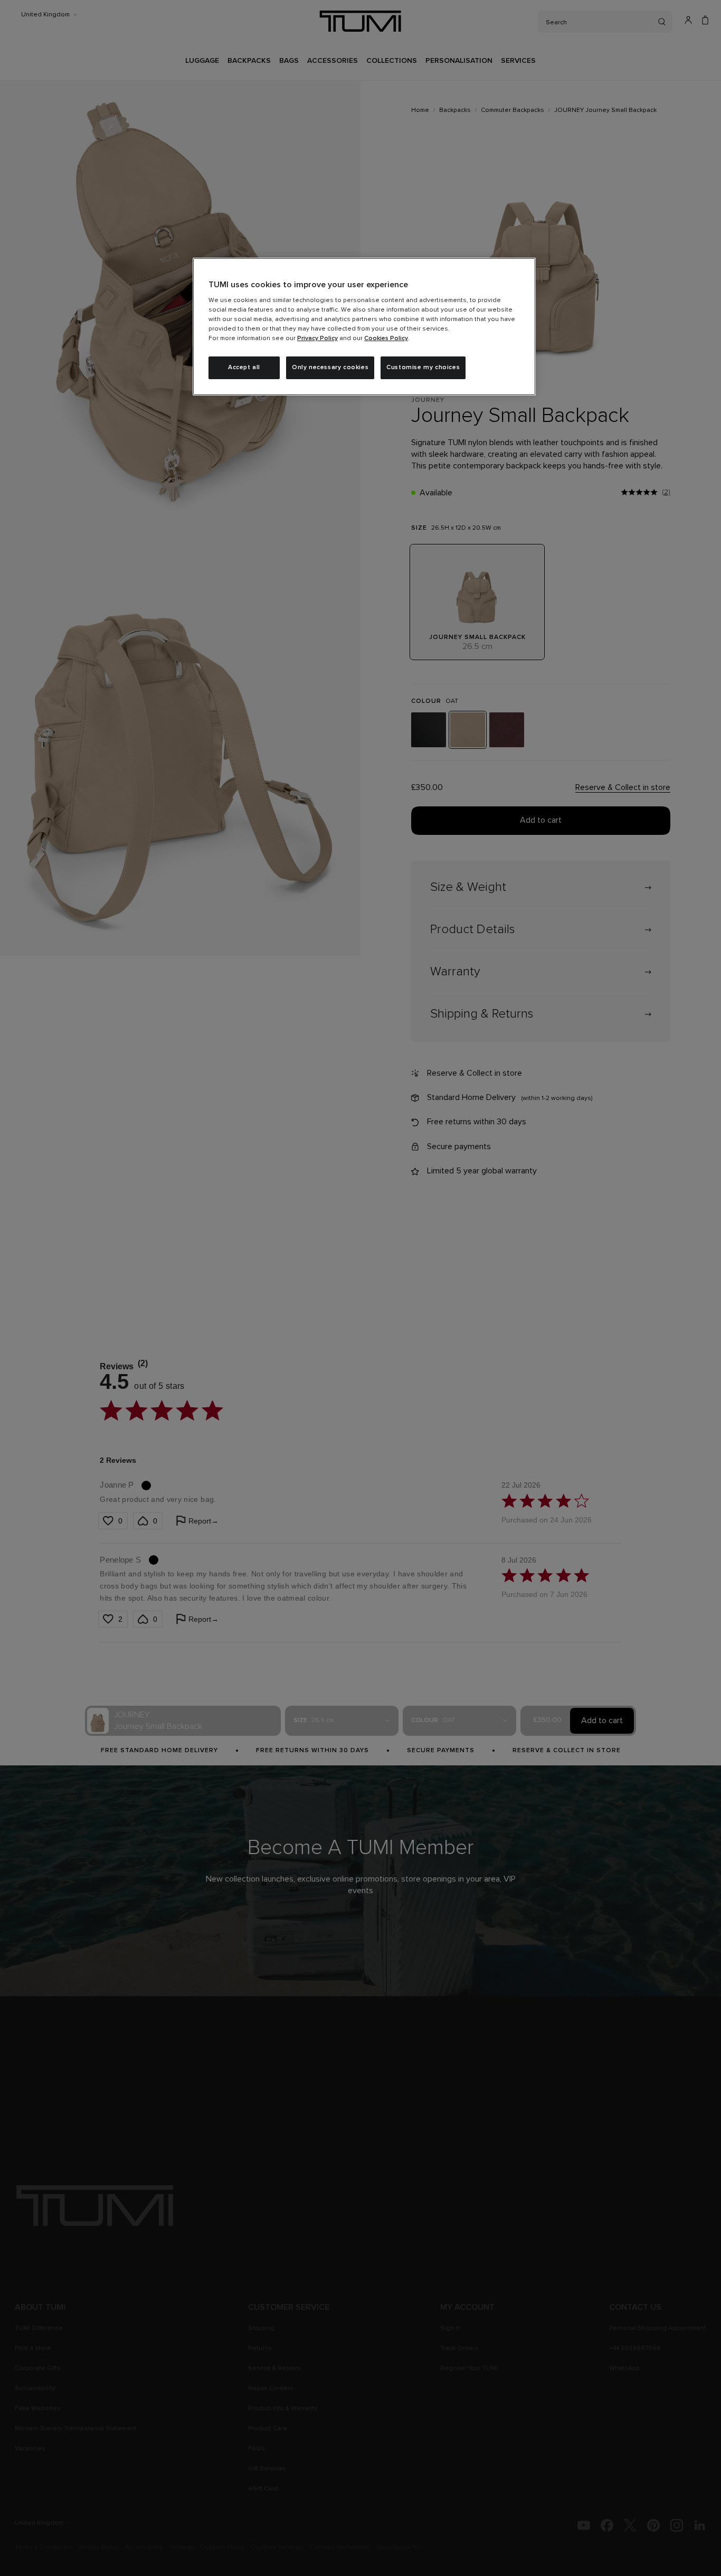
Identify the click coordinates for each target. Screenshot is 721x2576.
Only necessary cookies (330, 368)
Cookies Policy (386, 339)
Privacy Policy (317, 339)
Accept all (244, 368)
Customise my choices (423, 368)
